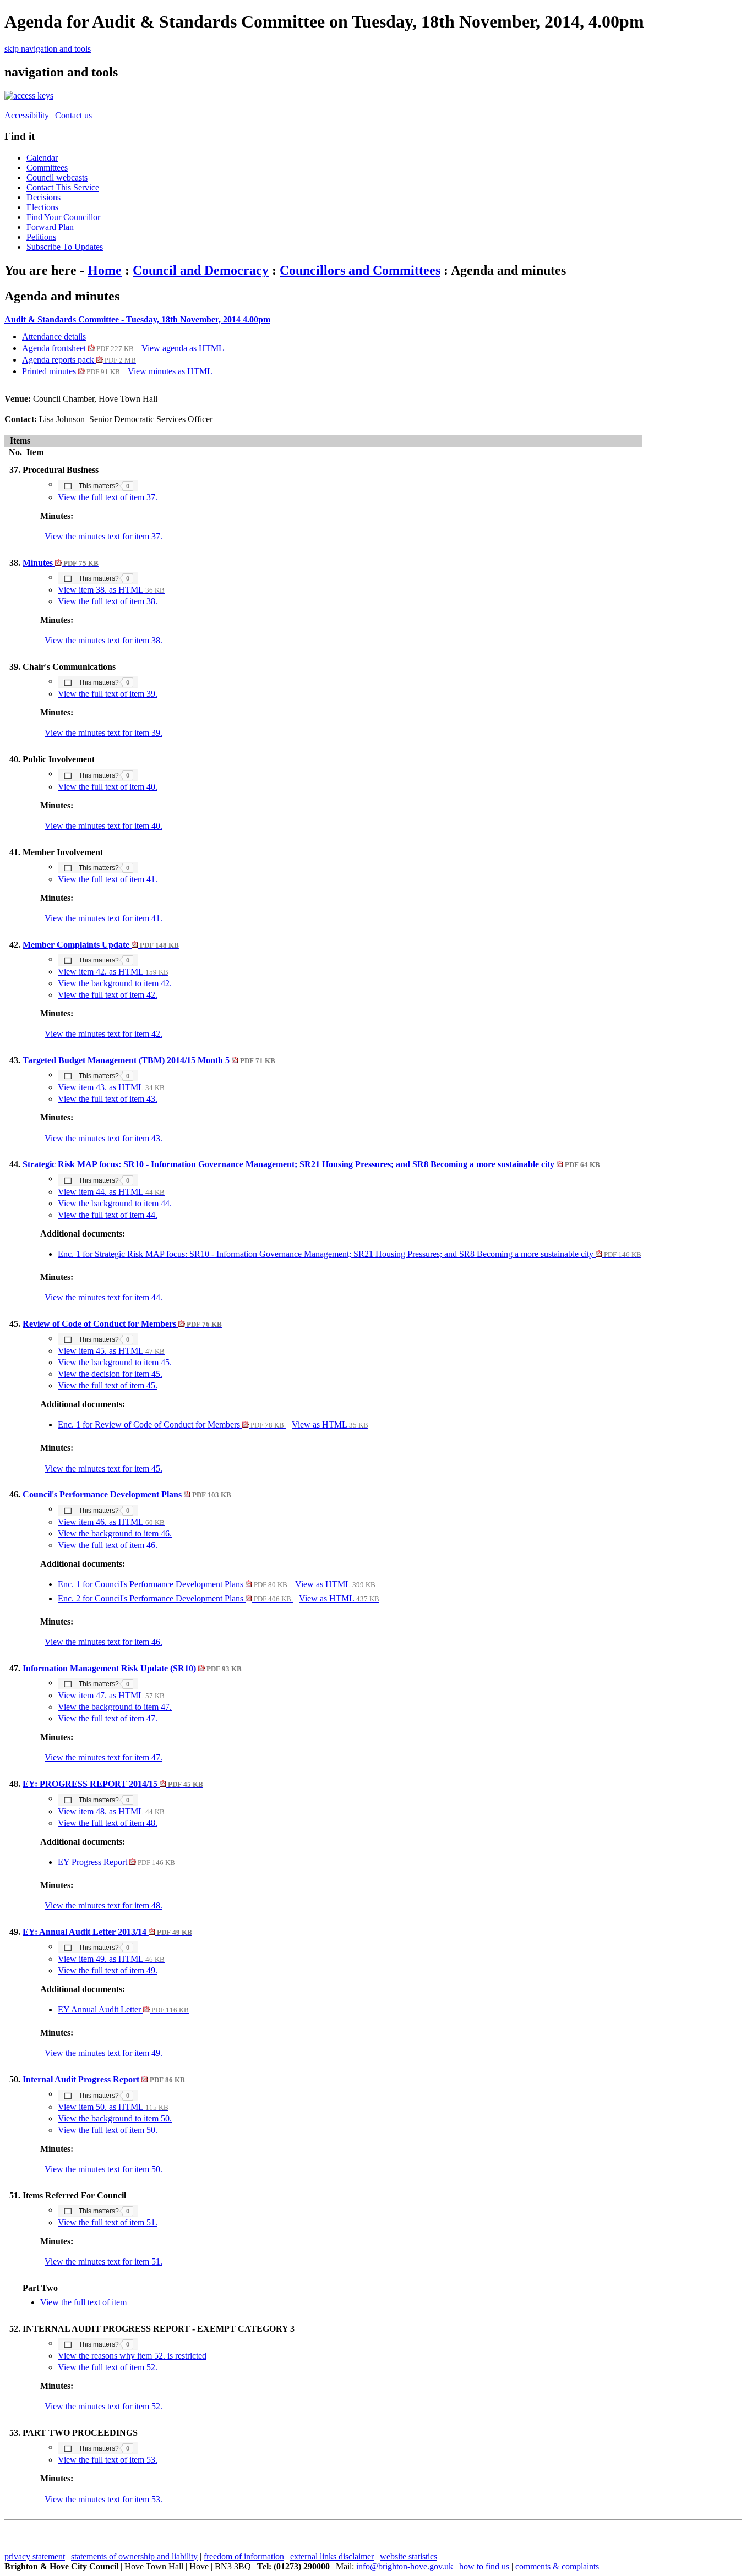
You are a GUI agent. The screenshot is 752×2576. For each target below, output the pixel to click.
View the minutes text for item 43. (103, 1138)
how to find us (484, 2566)
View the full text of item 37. (108, 497)
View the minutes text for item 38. (103, 640)
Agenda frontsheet (78, 348)
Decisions (43, 197)
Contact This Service (63, 187)
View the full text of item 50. (108, 2130)
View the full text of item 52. (108, 2367)
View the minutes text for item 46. (103, 1642)
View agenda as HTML (183, 348)
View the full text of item (83, 2302)
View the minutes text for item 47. (103, 1757)
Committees (47, 168)
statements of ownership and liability (134, 2556)
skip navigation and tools (48, 49)
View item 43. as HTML (111, 1087)
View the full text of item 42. (108, 995)
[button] (98, 485)
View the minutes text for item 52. (103, 2406)
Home (105, 270)
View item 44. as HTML (111, 1192)
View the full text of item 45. (108, 1385)
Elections (42, 207)
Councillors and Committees (360, 270)
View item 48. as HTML (111, 1811)
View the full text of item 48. (108, 1823)
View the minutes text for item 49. (103, 2053)
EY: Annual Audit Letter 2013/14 (107, 1932)
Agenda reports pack (79, 360)
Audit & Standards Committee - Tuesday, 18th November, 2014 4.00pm (137, 319)
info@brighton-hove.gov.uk (405, 2566)
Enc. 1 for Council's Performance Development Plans (173, 1584)
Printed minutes (71, 371)
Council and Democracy (201, 270)
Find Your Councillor (63, 217)
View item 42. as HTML (113, 972)
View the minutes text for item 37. (103, 536)
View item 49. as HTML (111, 1959)
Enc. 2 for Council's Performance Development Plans (175, 1598)
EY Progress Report (116, 1862)
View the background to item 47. (115, 1707)
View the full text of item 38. (108, 601)
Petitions (41, 237)
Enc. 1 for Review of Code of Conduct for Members (171, 1424)
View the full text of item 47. (108, 1718)
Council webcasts (57, 177)
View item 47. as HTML (111, 1695)
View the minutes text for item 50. (103, 2169)
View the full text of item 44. (108, 1215)
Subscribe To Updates (65, 247)
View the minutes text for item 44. (103, 1297)
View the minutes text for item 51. (103, 2261)
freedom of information (244, 2556)
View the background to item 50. (115, 2118)
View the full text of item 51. (108, 2222)
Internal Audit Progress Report (104, 2079)
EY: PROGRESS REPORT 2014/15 (113, 1784)
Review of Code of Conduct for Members (122, 1324)
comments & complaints (557, 2566)
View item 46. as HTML (111, 1522)
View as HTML (330, 1424)
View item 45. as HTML (111, 1351)
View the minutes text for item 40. (103, 826)
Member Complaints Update (101, 945)
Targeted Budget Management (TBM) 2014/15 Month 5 (149, 1060)
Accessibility (27, 115)
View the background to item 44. (115, 1203)
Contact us (73, 115)
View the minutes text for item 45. (103, 1469)
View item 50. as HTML (113, 2107)
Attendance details (54, 337)
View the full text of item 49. (108, 1970)
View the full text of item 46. (108, 1545)
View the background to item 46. (115, 1533)
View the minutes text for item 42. (103, 1034)
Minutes (61, 563)
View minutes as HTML (170, 371)
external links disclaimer (332, 2556)
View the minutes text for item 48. (103, 1905)
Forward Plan (50, 227)
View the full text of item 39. (108, 694)
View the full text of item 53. (108, 2460)
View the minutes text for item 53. (103, 2499)
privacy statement (35, 2556)
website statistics (408, 2556)
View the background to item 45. (115, 1362)
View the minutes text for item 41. (103, 918)
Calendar (42, 158)
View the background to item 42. (115, 983)
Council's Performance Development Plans (127, 1494)
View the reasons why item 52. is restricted (132, 2356)
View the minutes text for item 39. (103, 733)
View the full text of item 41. (108, 879)
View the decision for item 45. (110, 1374)
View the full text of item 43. (108, 1099)
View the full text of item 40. (108, 787)
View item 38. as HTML (111, 590)
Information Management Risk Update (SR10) (132, 1668)
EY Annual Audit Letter (123, 2009)
